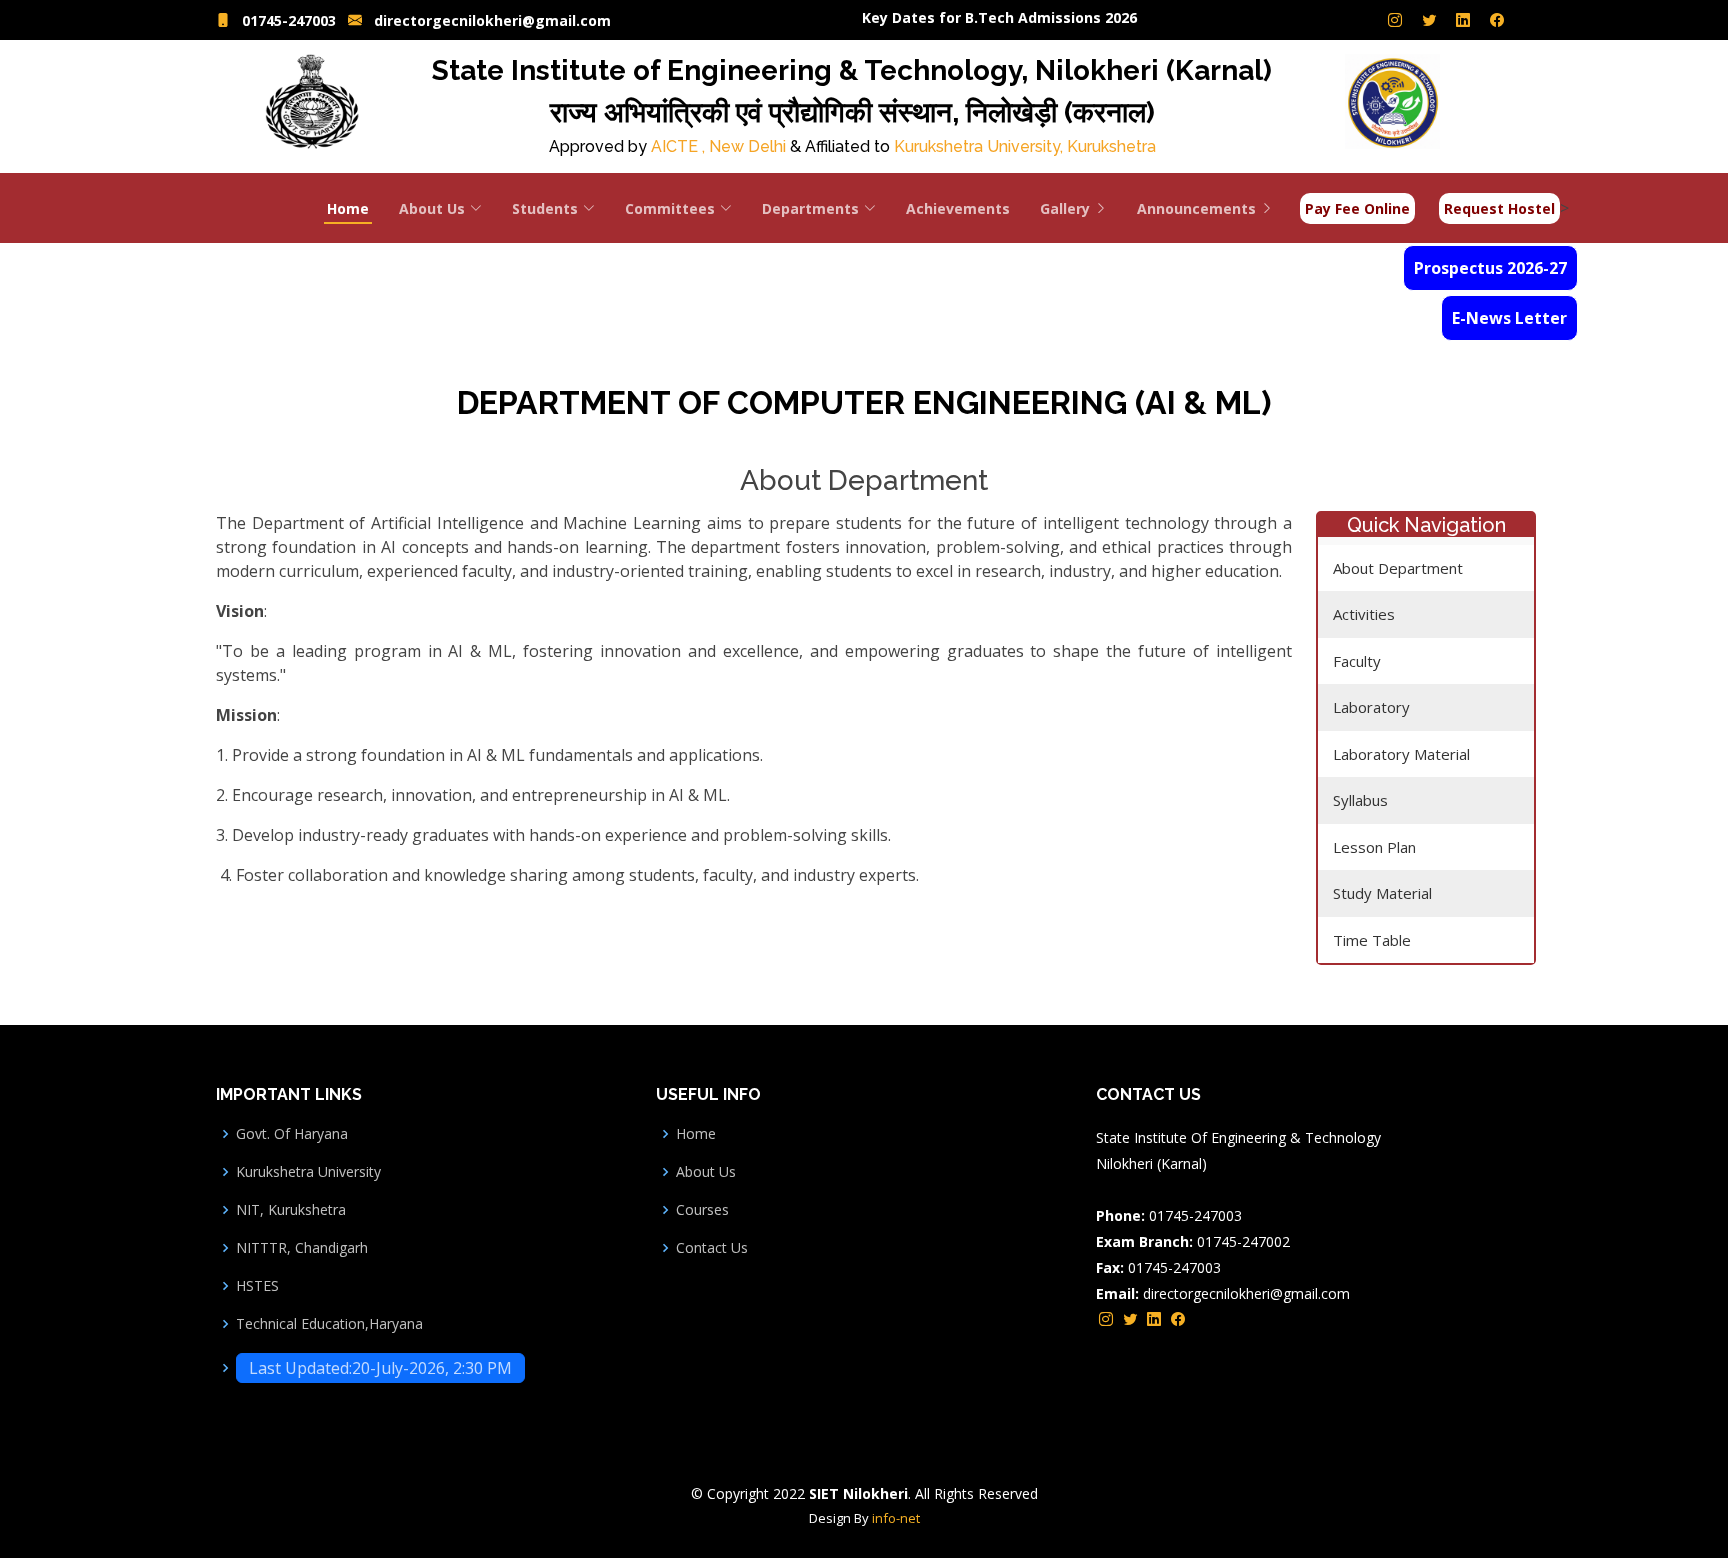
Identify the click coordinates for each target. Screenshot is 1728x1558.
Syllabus (1360, 800)
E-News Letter (1509, 318)
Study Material (1382, 893)
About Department (1398, 568)
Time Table (1372, 940)
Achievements (958, 208)
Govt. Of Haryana (292, 1134)
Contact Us (712, 1248)
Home (348, 208)
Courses (702, 1210)
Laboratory (1371, 707)
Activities (1364, 614)
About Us (706, 1172)
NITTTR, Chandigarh (302, 1248)
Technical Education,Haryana (329, 1324)
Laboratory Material (1401, 754)
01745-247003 (289, 20)
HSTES (257, 1286)
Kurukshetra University (308, 1172)
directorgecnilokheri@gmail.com (492, 20)
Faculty (1357, 661)
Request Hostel (1499, 208)
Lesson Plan (1374, 847)
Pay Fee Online (1357, 208)
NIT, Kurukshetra (291, 1210)
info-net (896, 1518)
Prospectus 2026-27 (1490, 268)
